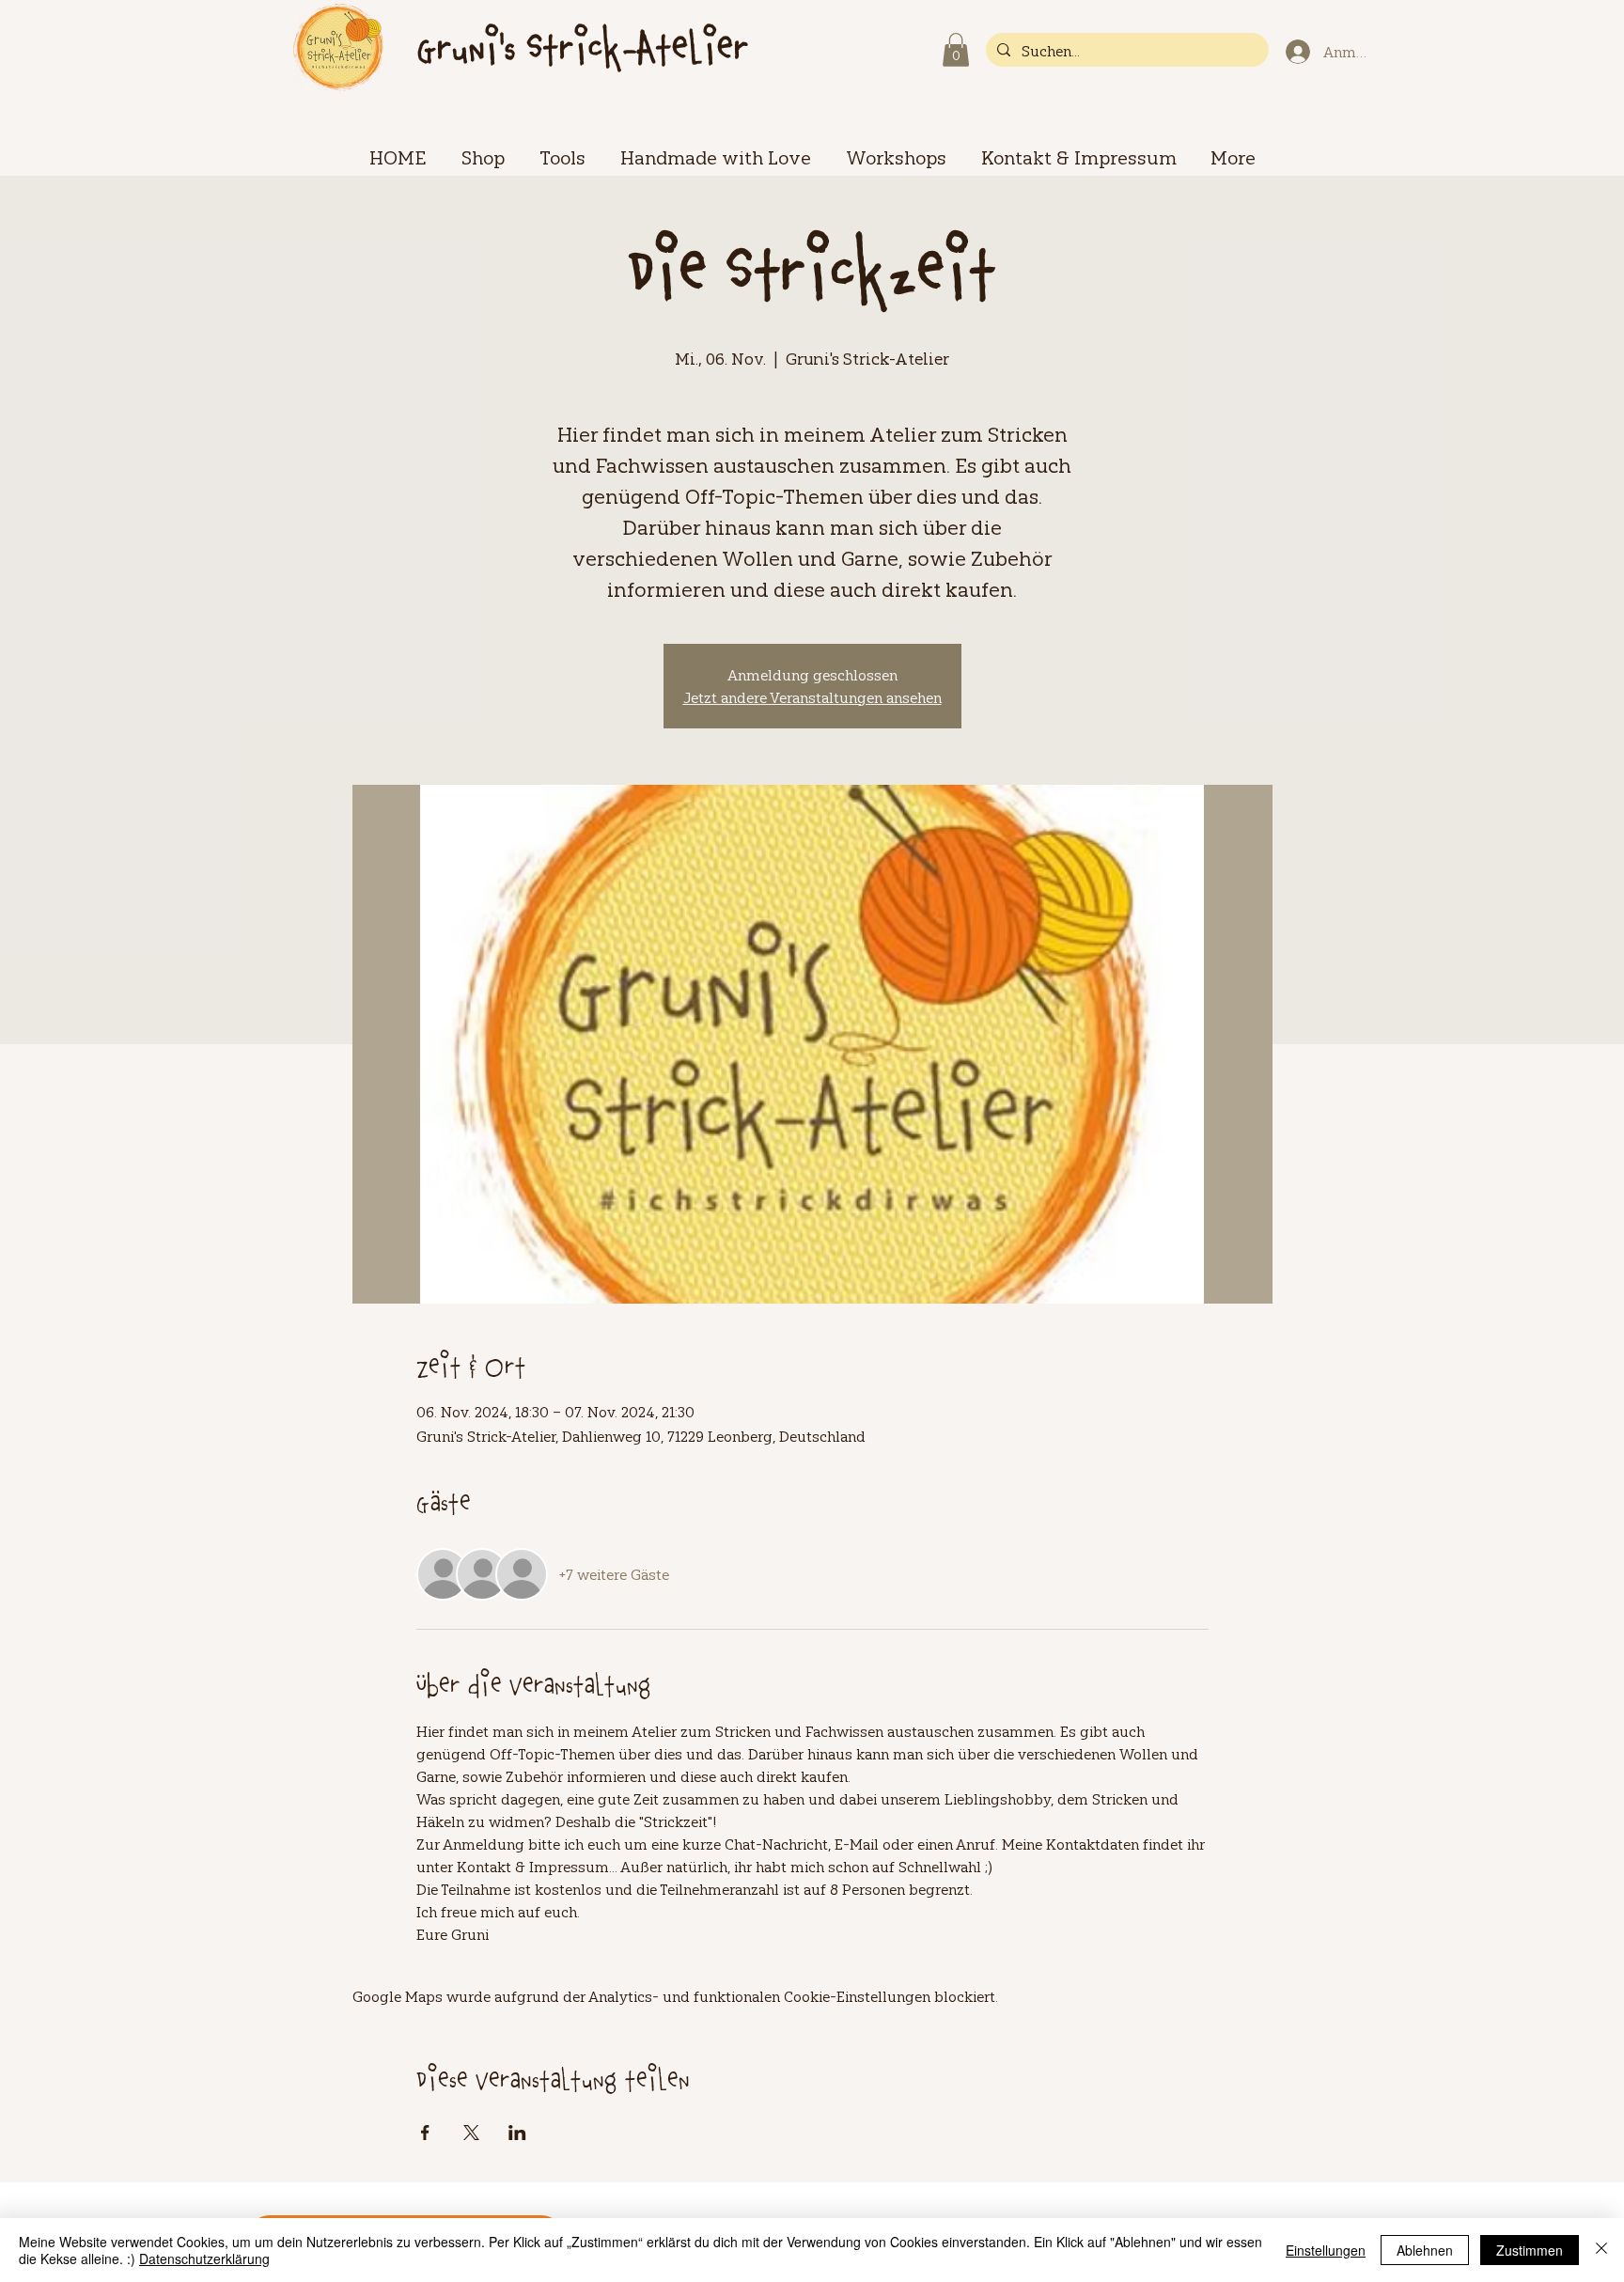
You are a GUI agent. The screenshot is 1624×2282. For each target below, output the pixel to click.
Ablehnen (1425, 2250)
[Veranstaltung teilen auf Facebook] (425, 2133)
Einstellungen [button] (1326, 2250)
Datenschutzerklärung (204, 2259)
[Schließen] (1601, 2250)
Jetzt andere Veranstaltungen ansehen (812, 697)
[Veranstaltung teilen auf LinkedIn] (517, 2133)
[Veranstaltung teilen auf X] (471, 2133)
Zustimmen (1530, 2250)
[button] (956, 50)
